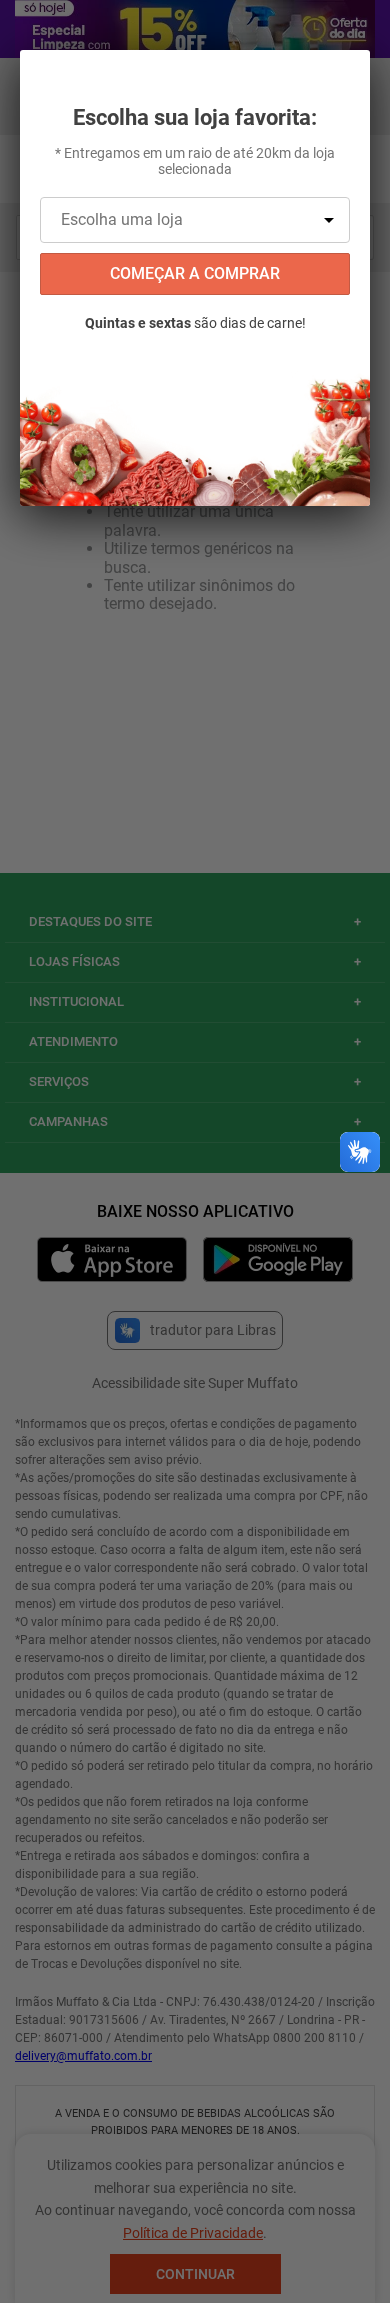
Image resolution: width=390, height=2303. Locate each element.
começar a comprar (195, 273)
